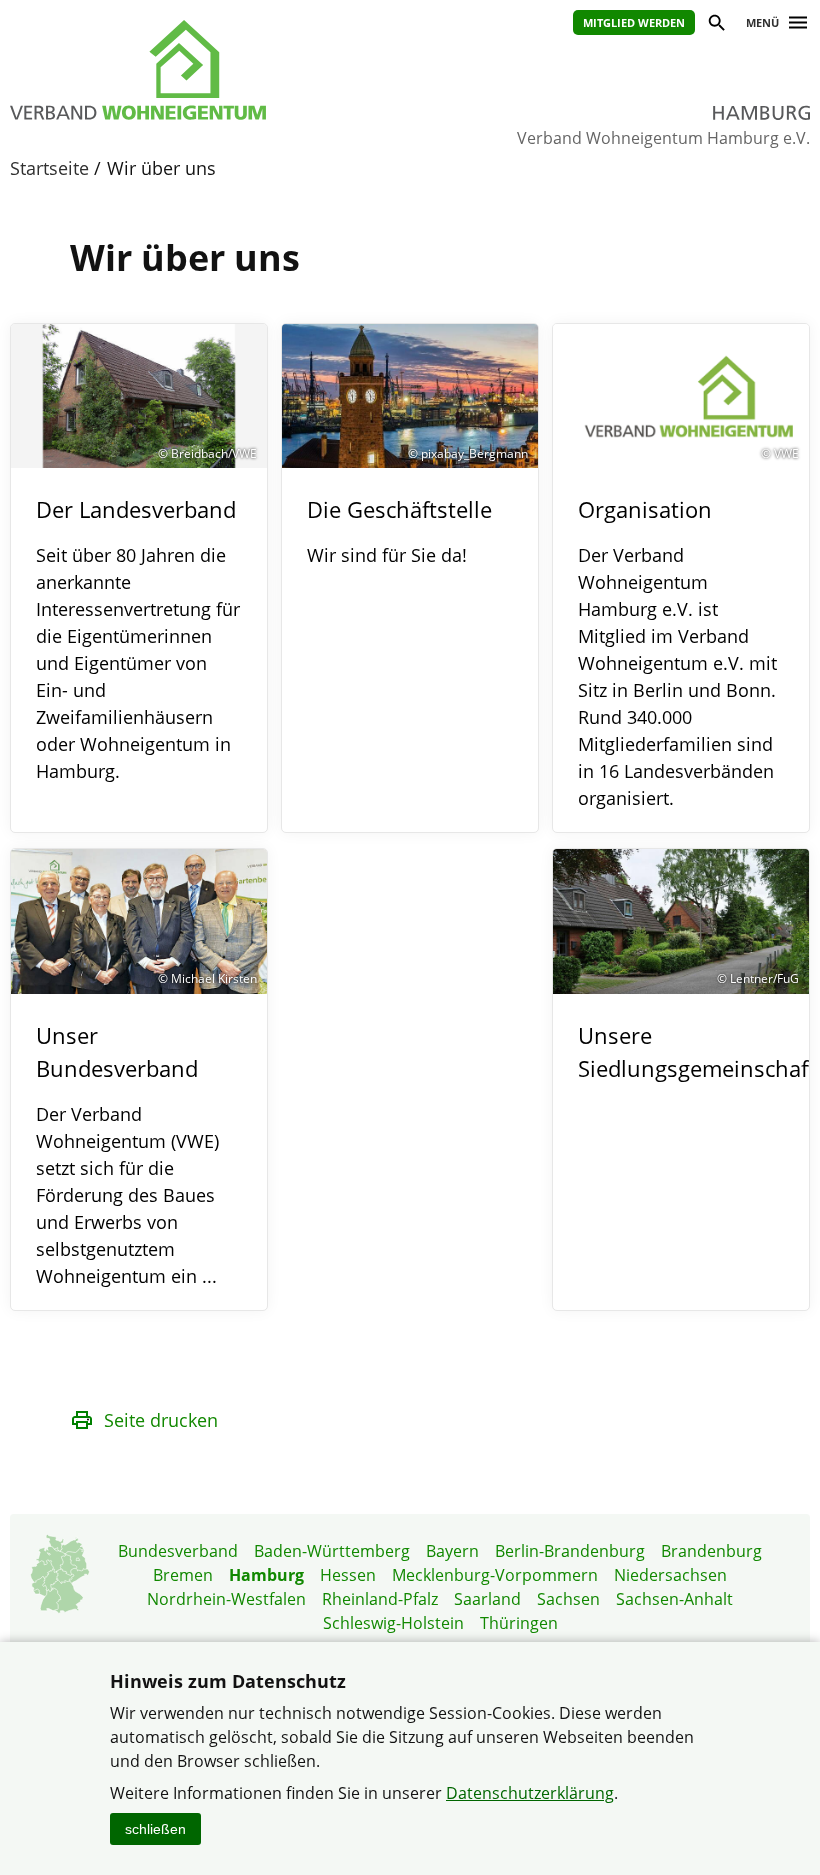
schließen (155, 1829)
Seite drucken (161, 1420)
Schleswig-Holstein (393, 1623)
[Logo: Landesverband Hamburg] (190, 70)
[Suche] (715, 25)
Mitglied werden (634, 22)
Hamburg (266, 1575)
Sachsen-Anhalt (674, 1599)
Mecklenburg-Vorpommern (495, 1575)
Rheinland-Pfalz (380, 1599)
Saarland (487, 1599)
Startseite (49, 168)
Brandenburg (711, 1551)
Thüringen (519, 1623)
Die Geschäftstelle (399, 509)
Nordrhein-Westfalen (226, 1599)
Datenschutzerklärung (530, 1793)
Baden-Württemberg (332, 1551)
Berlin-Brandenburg (570, 1551)
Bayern (452, 1551)
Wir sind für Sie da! (387, 555)
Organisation (645, 509)
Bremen (183, 1575)
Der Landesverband (136, 509)
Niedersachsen (670, 1575)
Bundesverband (178, 1551)
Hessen (348, 1575)
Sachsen (568, 1599)
